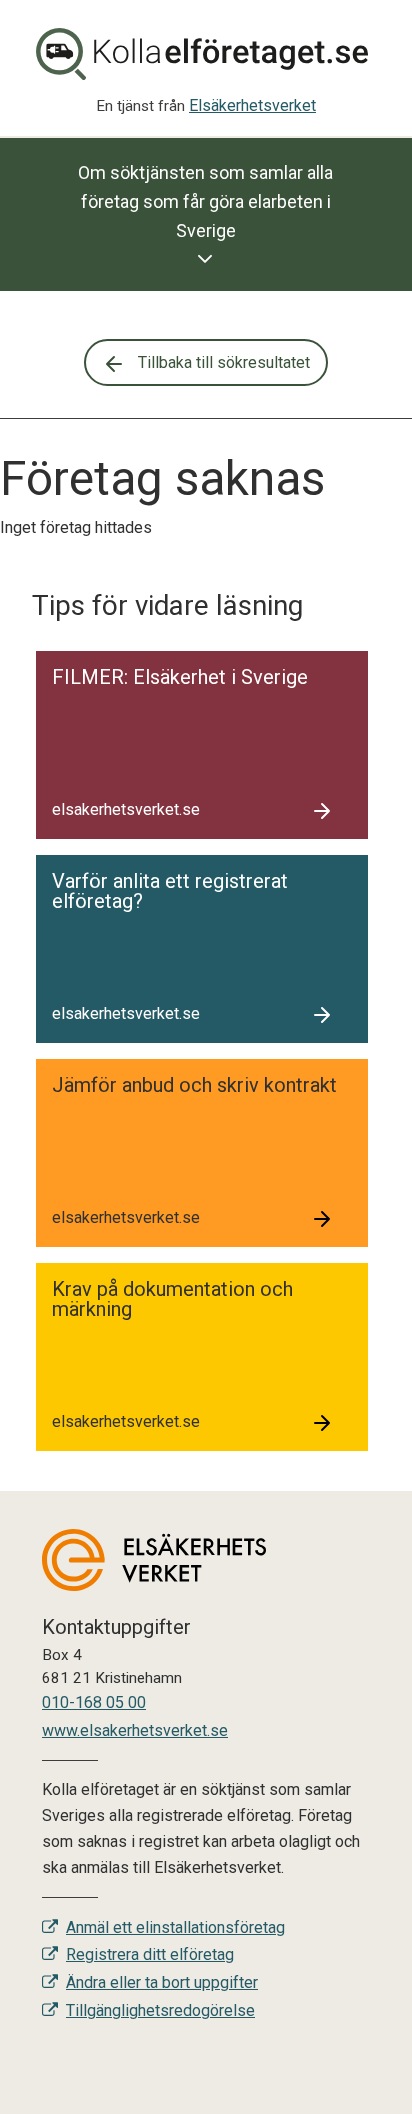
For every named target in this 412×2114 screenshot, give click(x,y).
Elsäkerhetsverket (252, 105)
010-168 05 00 (94, 1702)
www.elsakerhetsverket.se (135, 1730)
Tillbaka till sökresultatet (222, 362)
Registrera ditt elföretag (150, 1954)
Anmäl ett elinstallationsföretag (175, 1927)
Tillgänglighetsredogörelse (160, 2010)
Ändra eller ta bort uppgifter (162, 1982)
